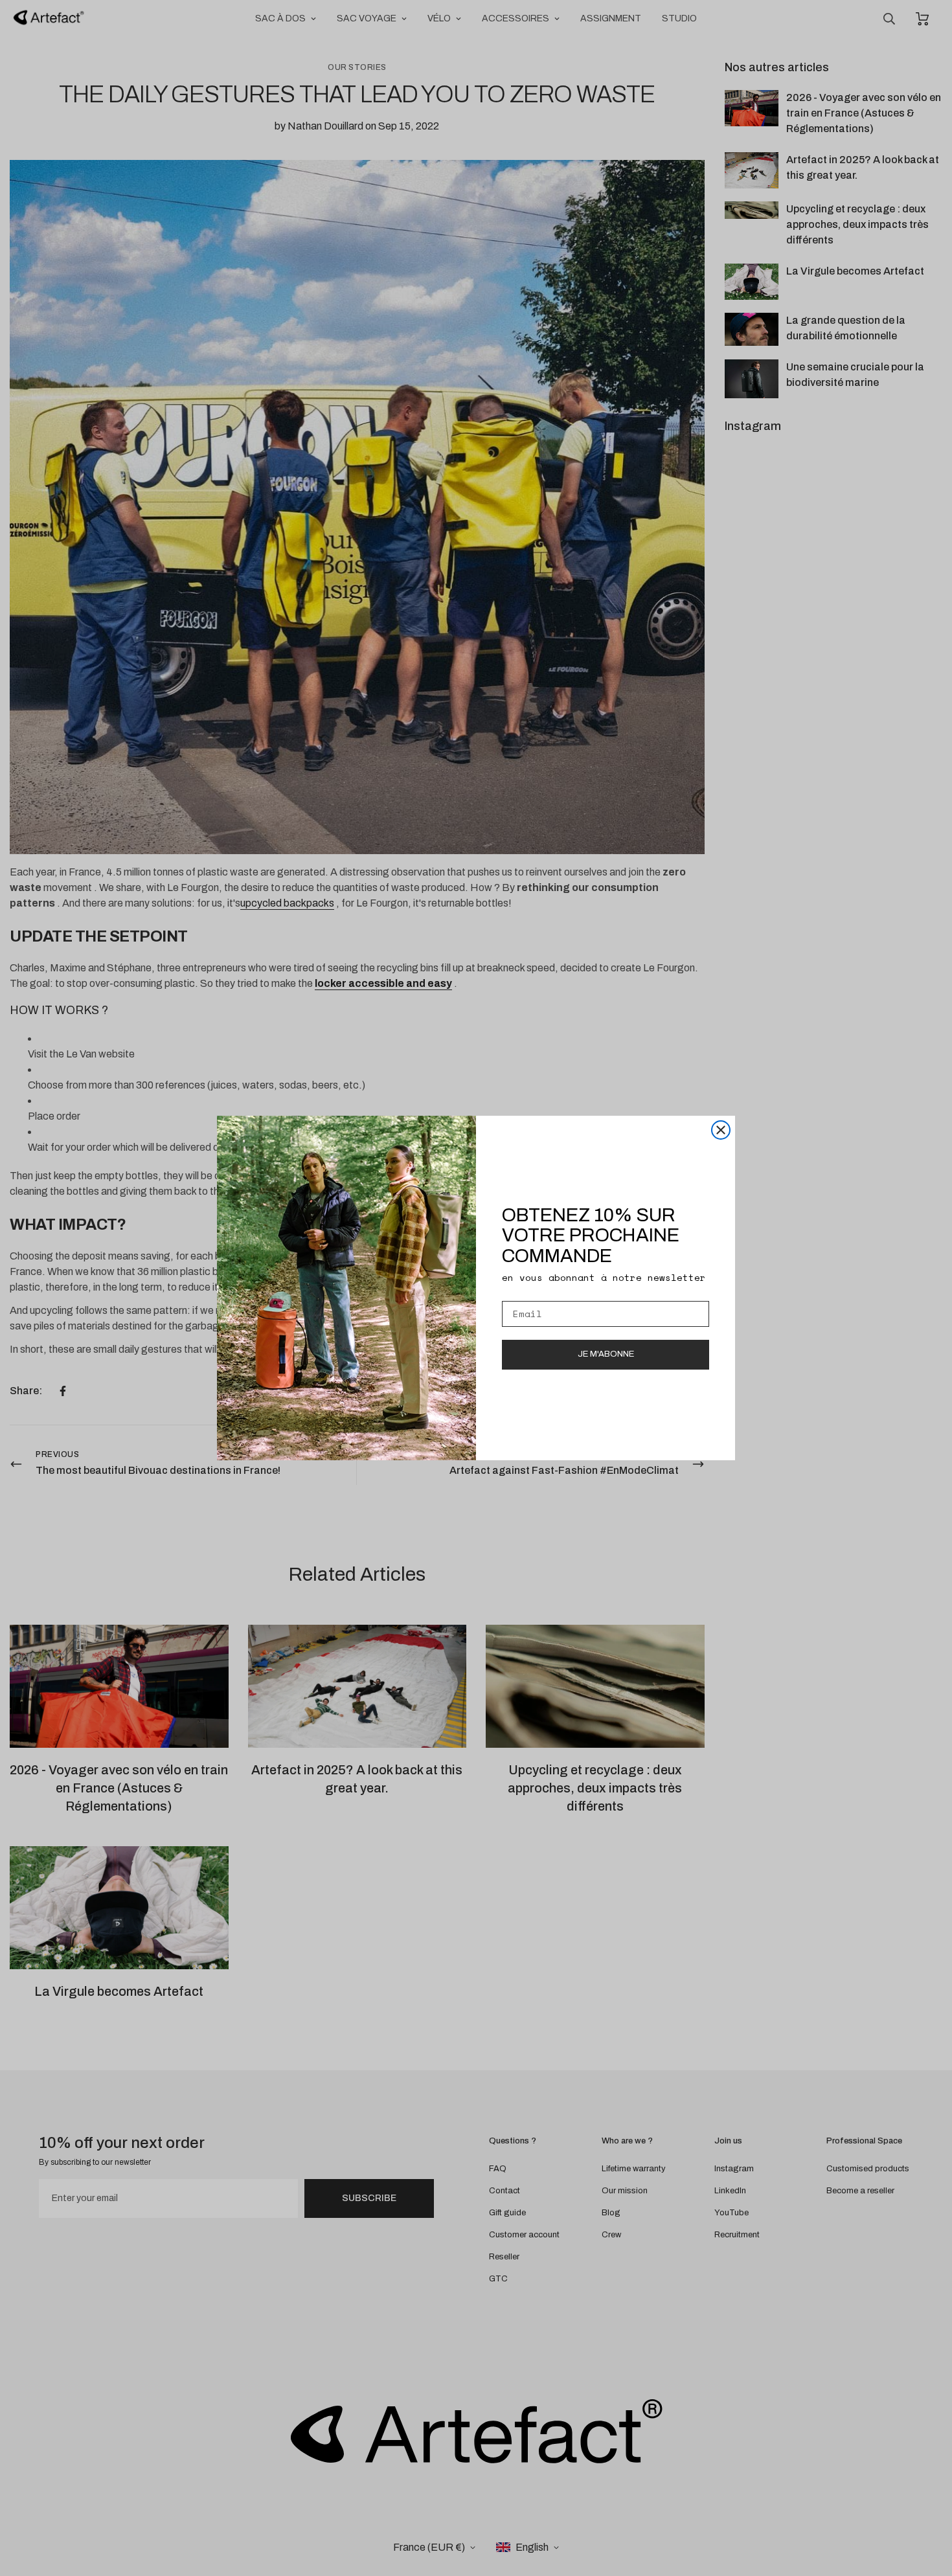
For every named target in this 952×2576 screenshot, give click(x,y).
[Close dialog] (721, 1130)
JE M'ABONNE (606, 1354)
